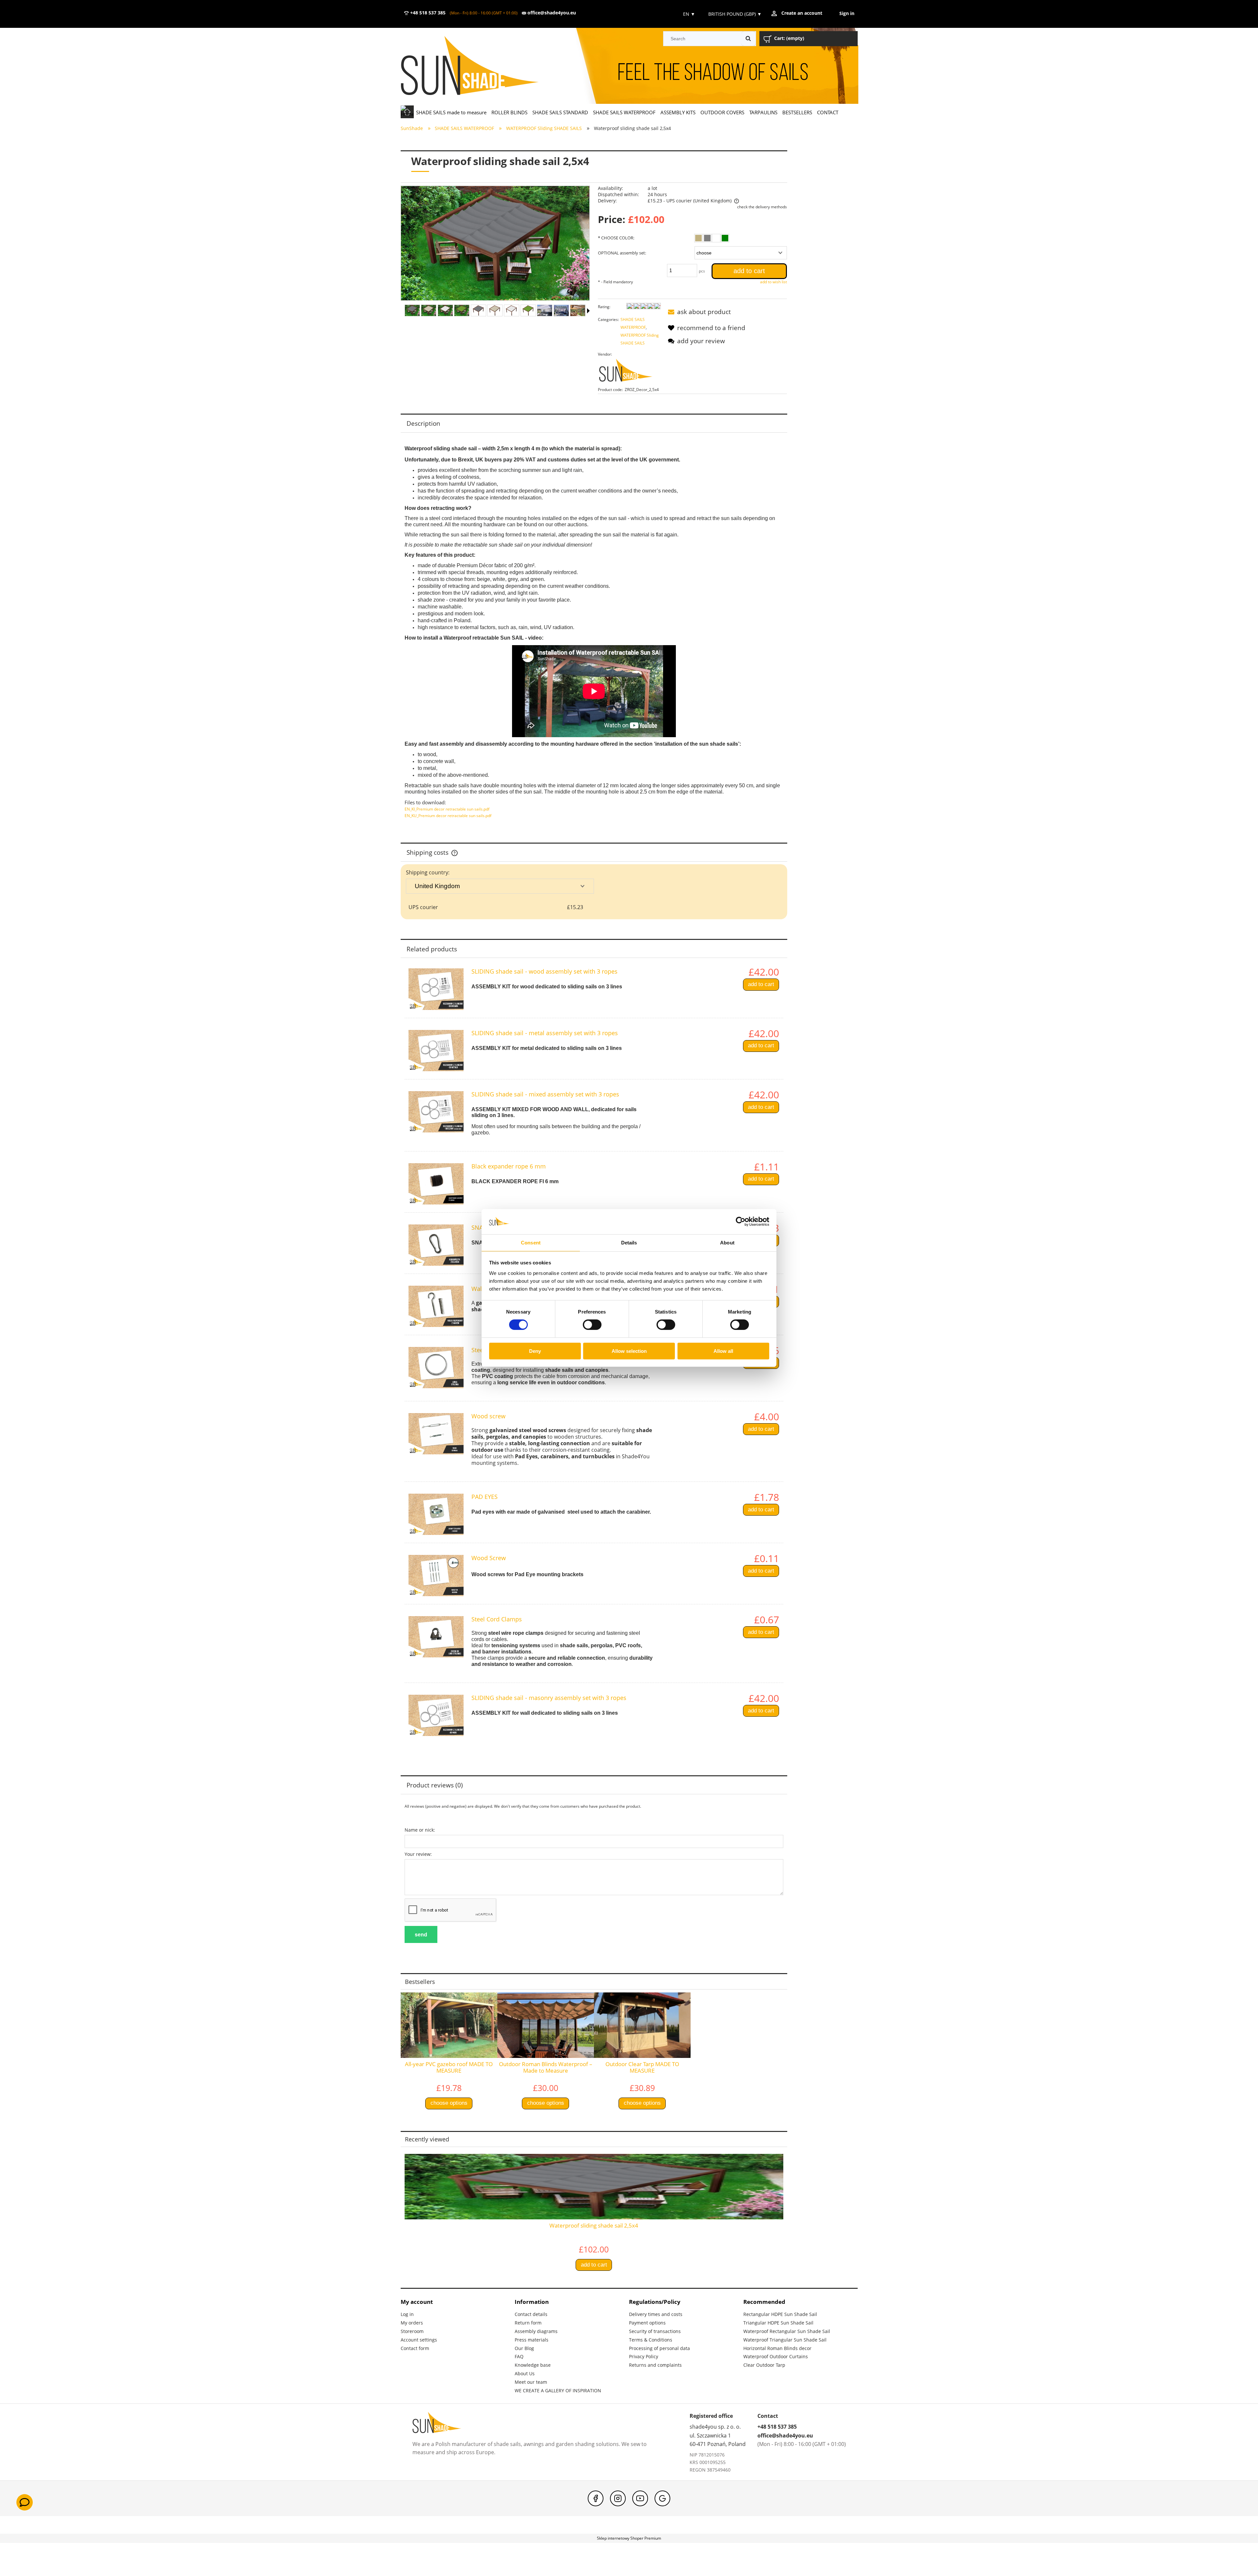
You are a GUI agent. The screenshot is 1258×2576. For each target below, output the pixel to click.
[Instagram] (618, 2498)
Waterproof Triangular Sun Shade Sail (785, 2340)
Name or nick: (420, 1830)
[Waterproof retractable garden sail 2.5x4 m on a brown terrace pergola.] (495, 310)
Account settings (419, 2340)
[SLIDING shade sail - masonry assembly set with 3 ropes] (436, 1715)
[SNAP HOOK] (436, 1245)
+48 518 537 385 (427, 13)
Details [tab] (629, 1243)
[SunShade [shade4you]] (629, 372)
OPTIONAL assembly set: (622, 253)
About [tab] (727, 1243)
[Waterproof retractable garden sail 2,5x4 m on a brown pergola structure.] (512, 310)
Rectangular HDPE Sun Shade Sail (780, 2314)
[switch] (592, 1325)
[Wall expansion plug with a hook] (436, 1306)
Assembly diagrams (536, 2331)
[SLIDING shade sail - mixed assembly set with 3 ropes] (436, 1112)
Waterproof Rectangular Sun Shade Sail (787, 2331)
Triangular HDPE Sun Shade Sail (778, 2323)
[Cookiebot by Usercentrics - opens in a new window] (741, 1222)
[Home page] (479, 66)
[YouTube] (640, 2498)
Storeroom (412, 2331)
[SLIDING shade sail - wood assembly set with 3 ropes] (436, 989)
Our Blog (524, 2348)
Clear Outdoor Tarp (764, 2365)
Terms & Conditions (651, 2340)
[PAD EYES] (436, 1514)
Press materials (532, 2340)
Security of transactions (655, 2331)
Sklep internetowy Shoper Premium (629, 2538)
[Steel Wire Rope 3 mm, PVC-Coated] (436, 1368)
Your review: (418, 1854)
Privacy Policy (644, 2356)
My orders (412, 2323)
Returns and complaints (655, 2365)
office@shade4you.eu (551, 13)
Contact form (415, 2348)
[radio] (698, 238)
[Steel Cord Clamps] (436, 1637)
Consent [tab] (531, 1243)
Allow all (723, 1351)
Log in (407, 2314)
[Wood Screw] (436, 1576)
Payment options (647, 2323)
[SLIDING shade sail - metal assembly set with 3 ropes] (436, 1051)
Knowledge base (533, 2365)
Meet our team (531, 2382)
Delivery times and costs (656, 2314)
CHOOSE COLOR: (616, 238)
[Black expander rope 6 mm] (436, 1184)
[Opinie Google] (662, 2498)
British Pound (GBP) (735, 14)
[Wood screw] (436, 1434)
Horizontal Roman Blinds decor (777, 2348)
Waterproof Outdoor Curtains (776, 2356)
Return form (528, 2323)
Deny (535, 1351)
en (688, 14)
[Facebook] (596, 2498)
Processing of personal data (659, 2348)
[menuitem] (451, 112)
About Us (525, 2373)
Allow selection (629, 1351)
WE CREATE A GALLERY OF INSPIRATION (558, 2390)
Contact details (531, 2314)
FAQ (519, 2356)
